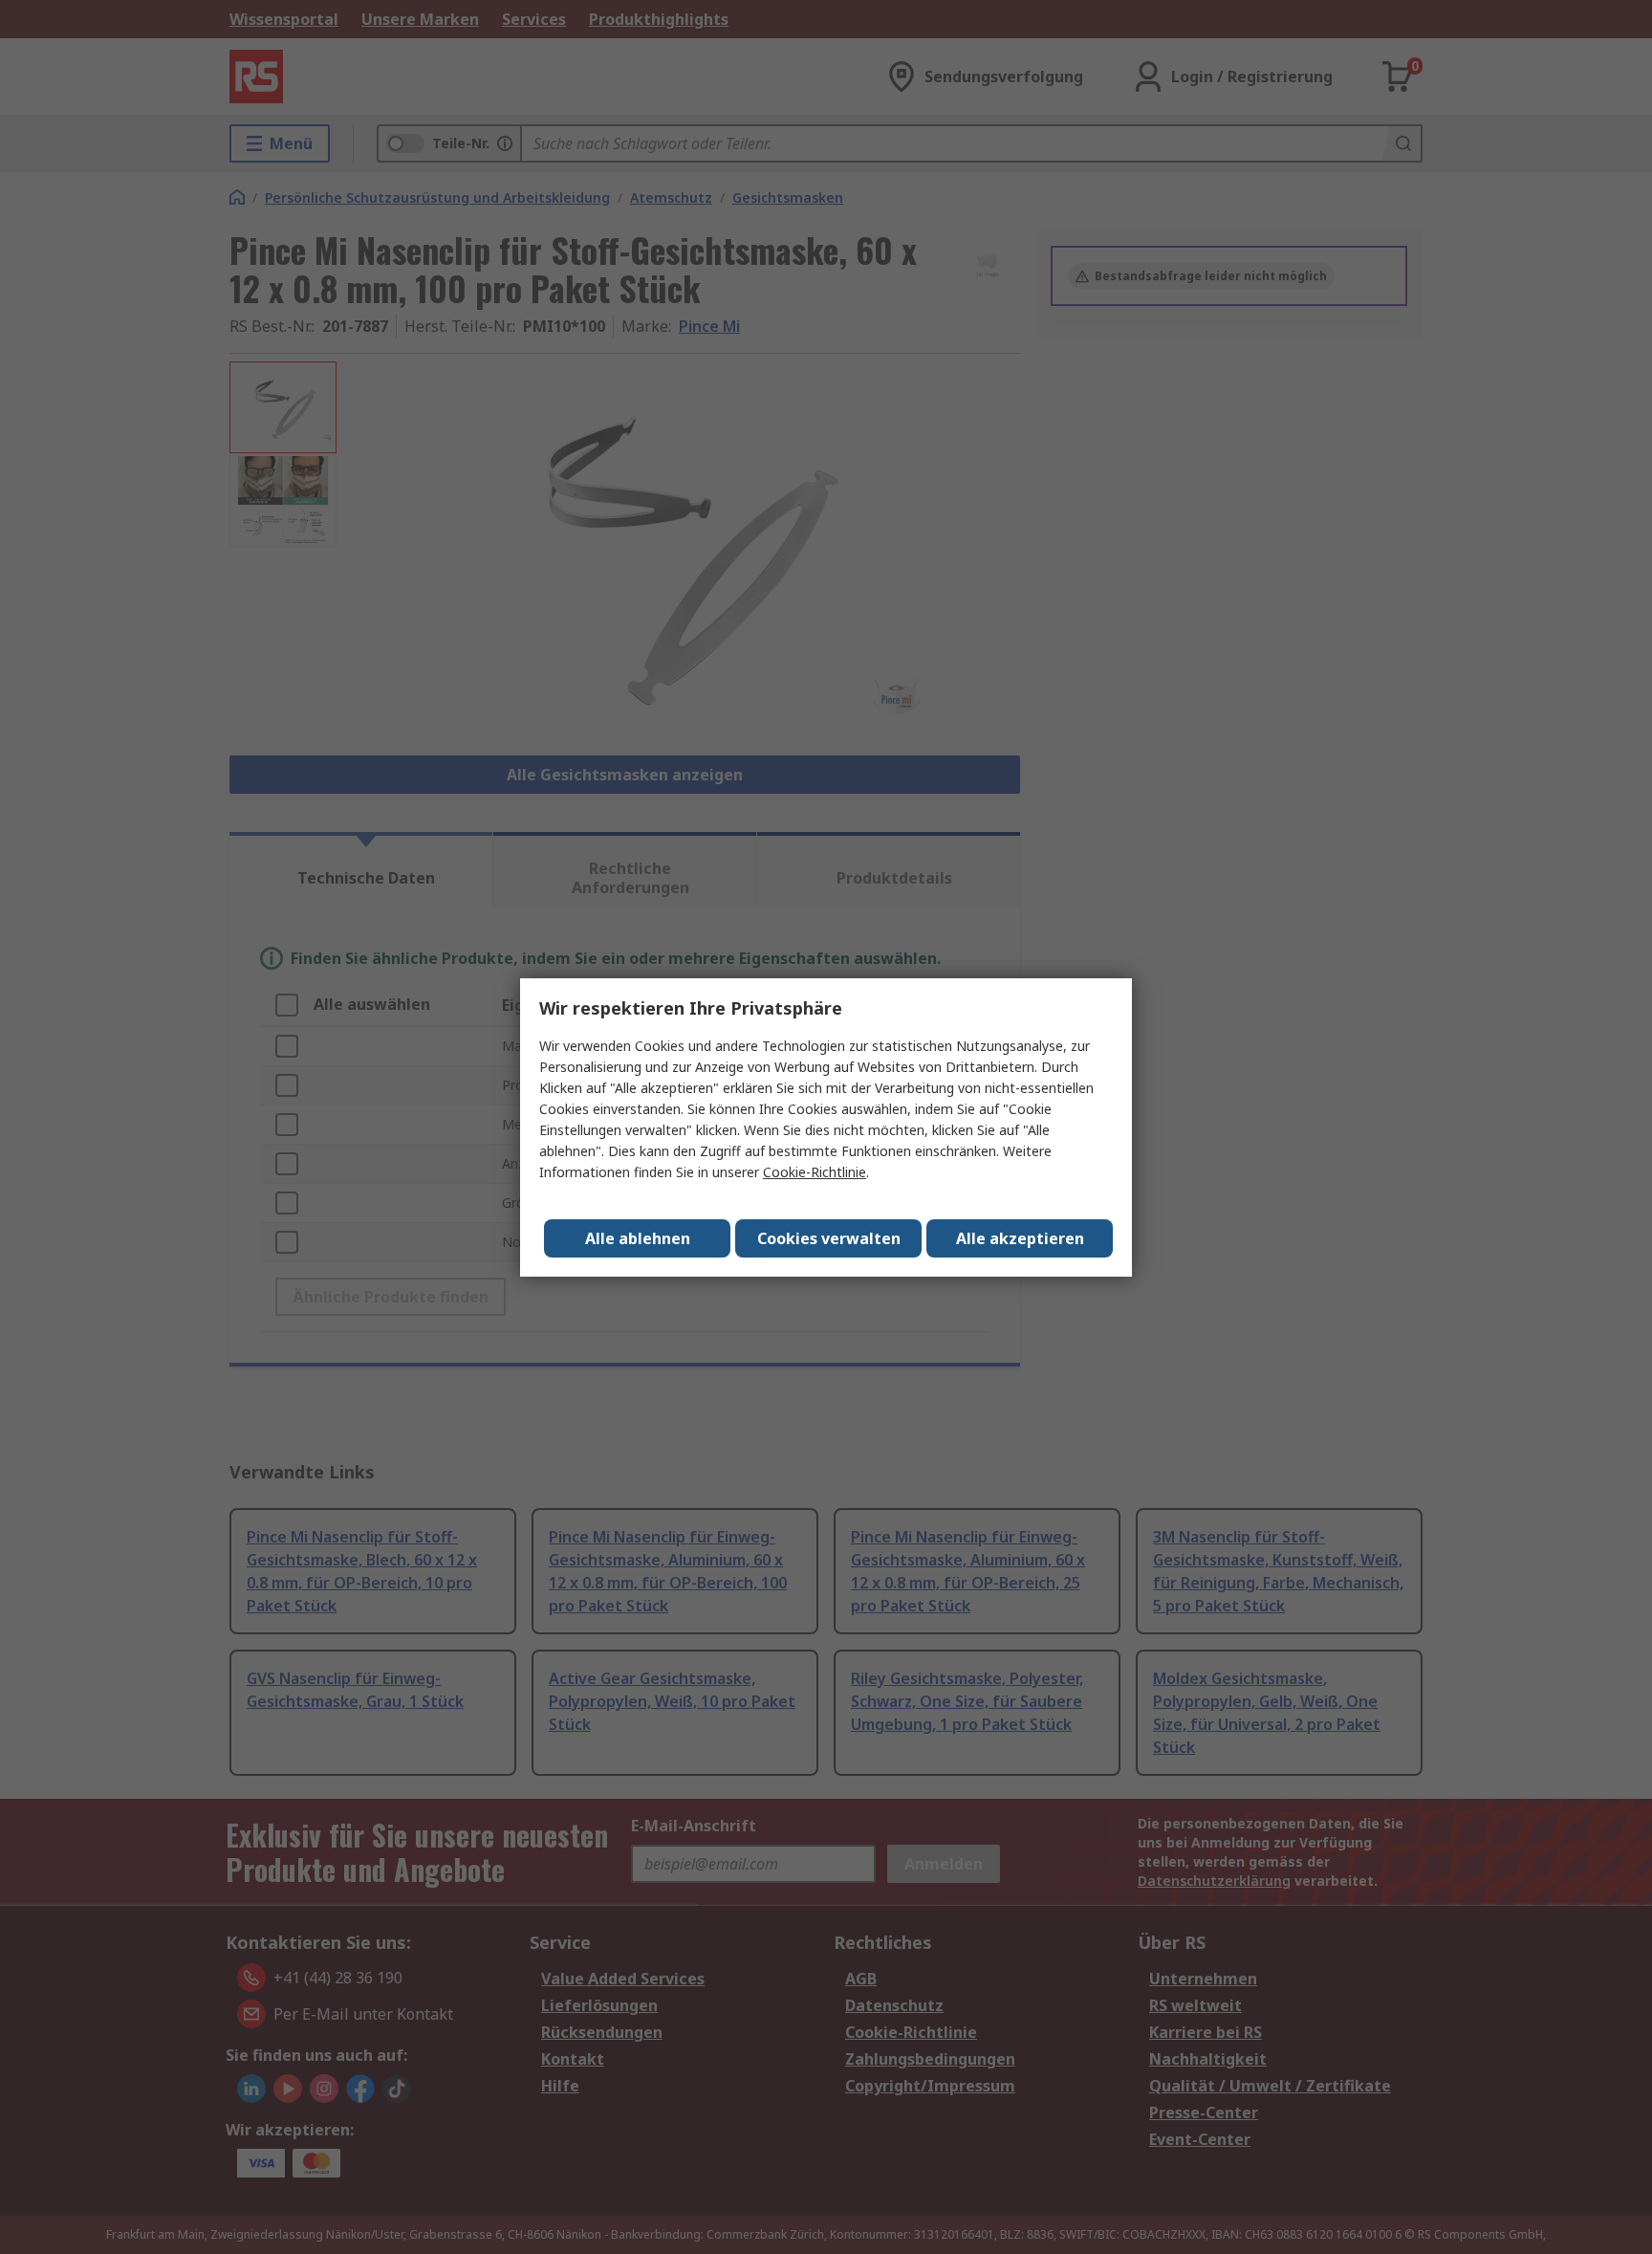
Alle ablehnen (638, 1238)
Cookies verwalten (829, 1238)
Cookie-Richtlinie (815, 1172)
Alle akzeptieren (1020, 1238)
